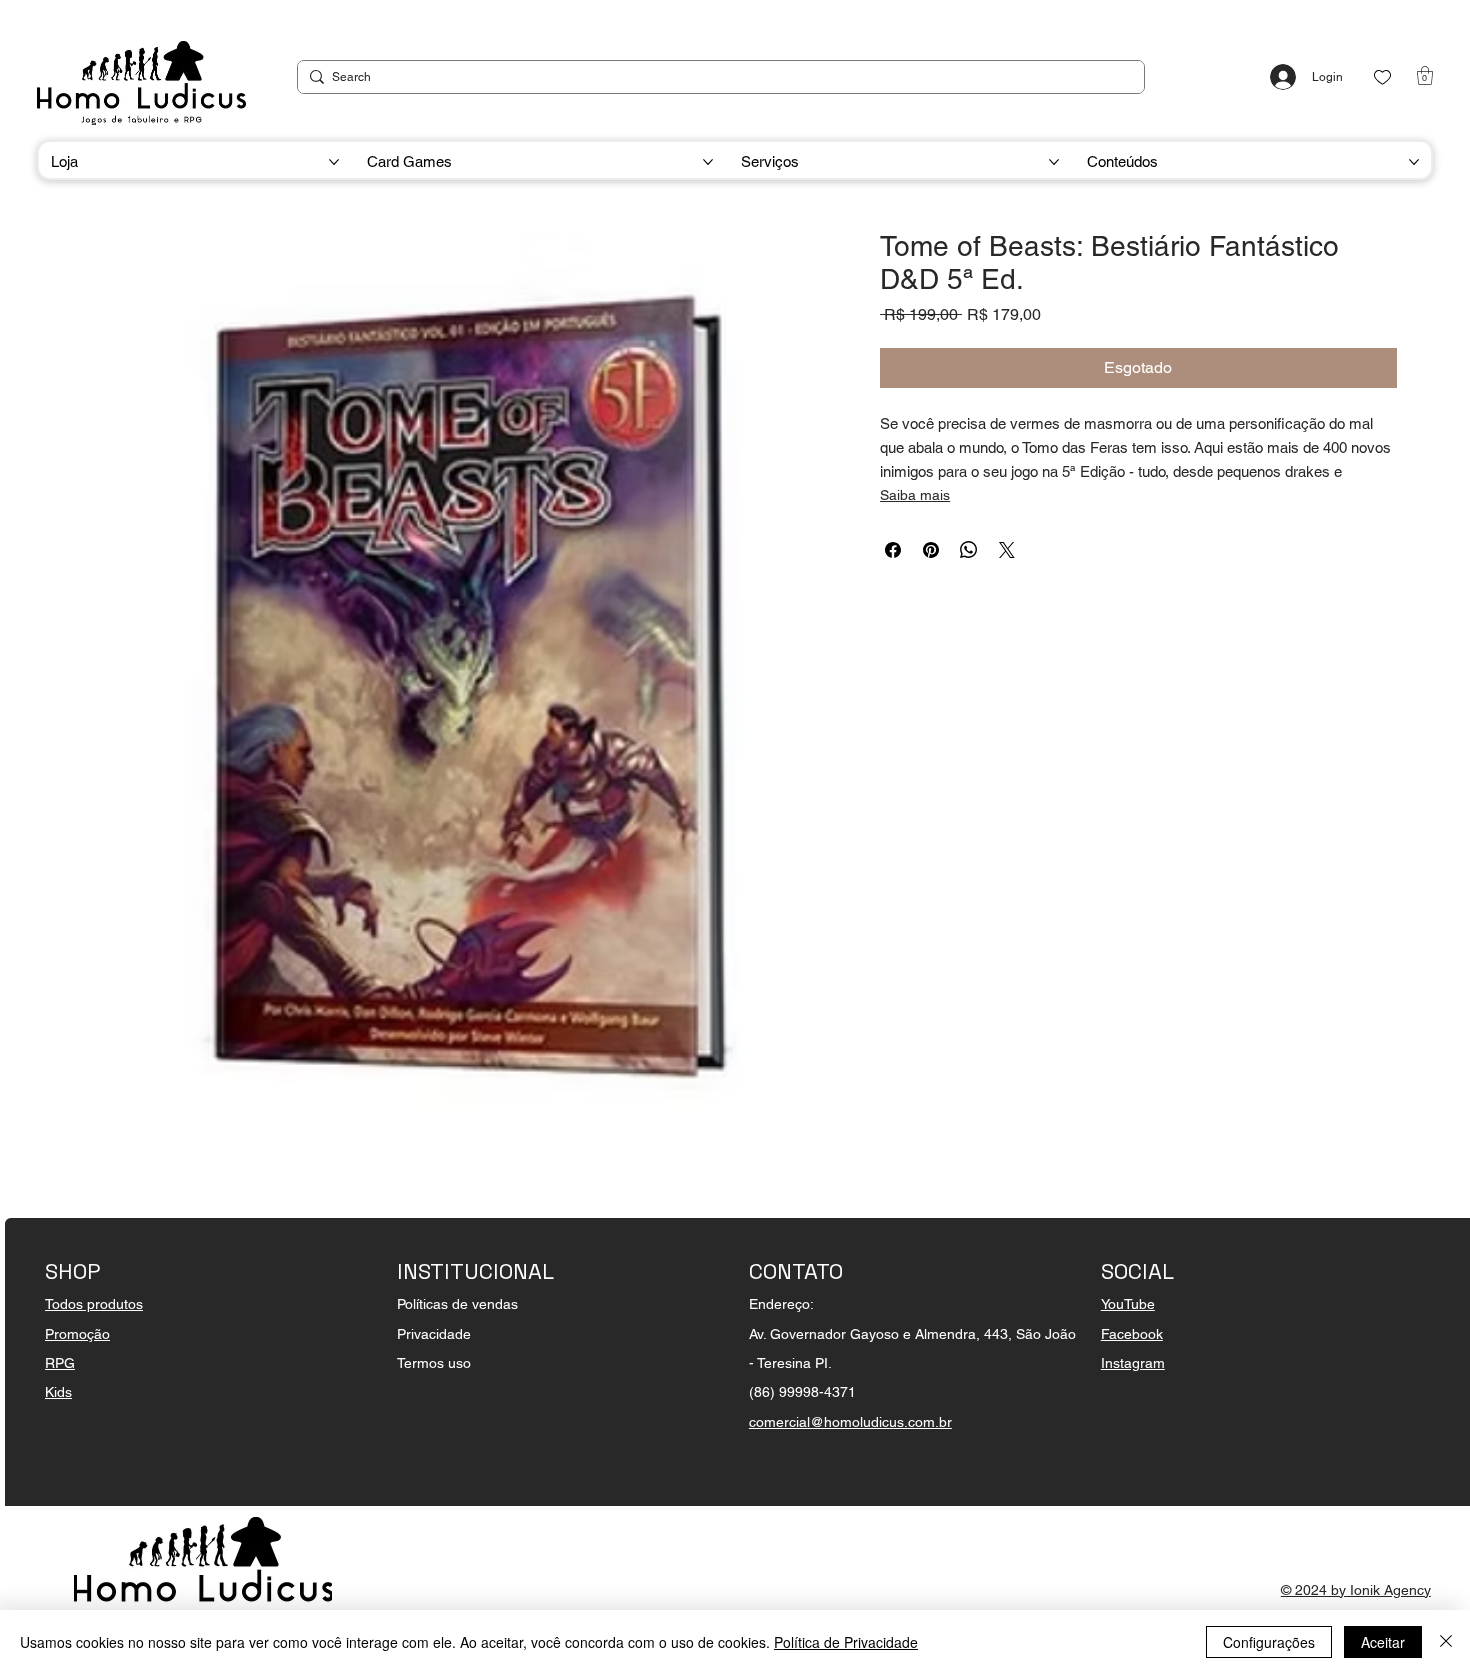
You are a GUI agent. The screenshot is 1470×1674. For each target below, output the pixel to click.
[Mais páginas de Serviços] (1054, 162)
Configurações (1269, 1642)
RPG (60, 1363)
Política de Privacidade (846, 1642)
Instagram (1133, 1363)
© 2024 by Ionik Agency (1356, 1590)
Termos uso (434, 1363)
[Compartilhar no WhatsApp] (969, 550)
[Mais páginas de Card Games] (708, 162)
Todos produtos (94, 1304)
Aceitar (1383, 1642)
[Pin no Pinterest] (931, 550)
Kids (58, 1392)
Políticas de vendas (457, 1304)
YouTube (1128, 1304)
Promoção (77, 1334)
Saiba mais (915, 495)
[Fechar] (1446, 1642)
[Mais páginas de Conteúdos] (1414, 162)
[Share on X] (1007, 550)
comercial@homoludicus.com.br (850, 1422)
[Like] (1382, 77)
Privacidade (434, 1334)
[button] (1425, 75)
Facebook (1132, 1334)
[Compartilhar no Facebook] (893, 550)
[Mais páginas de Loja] (334, 162)
